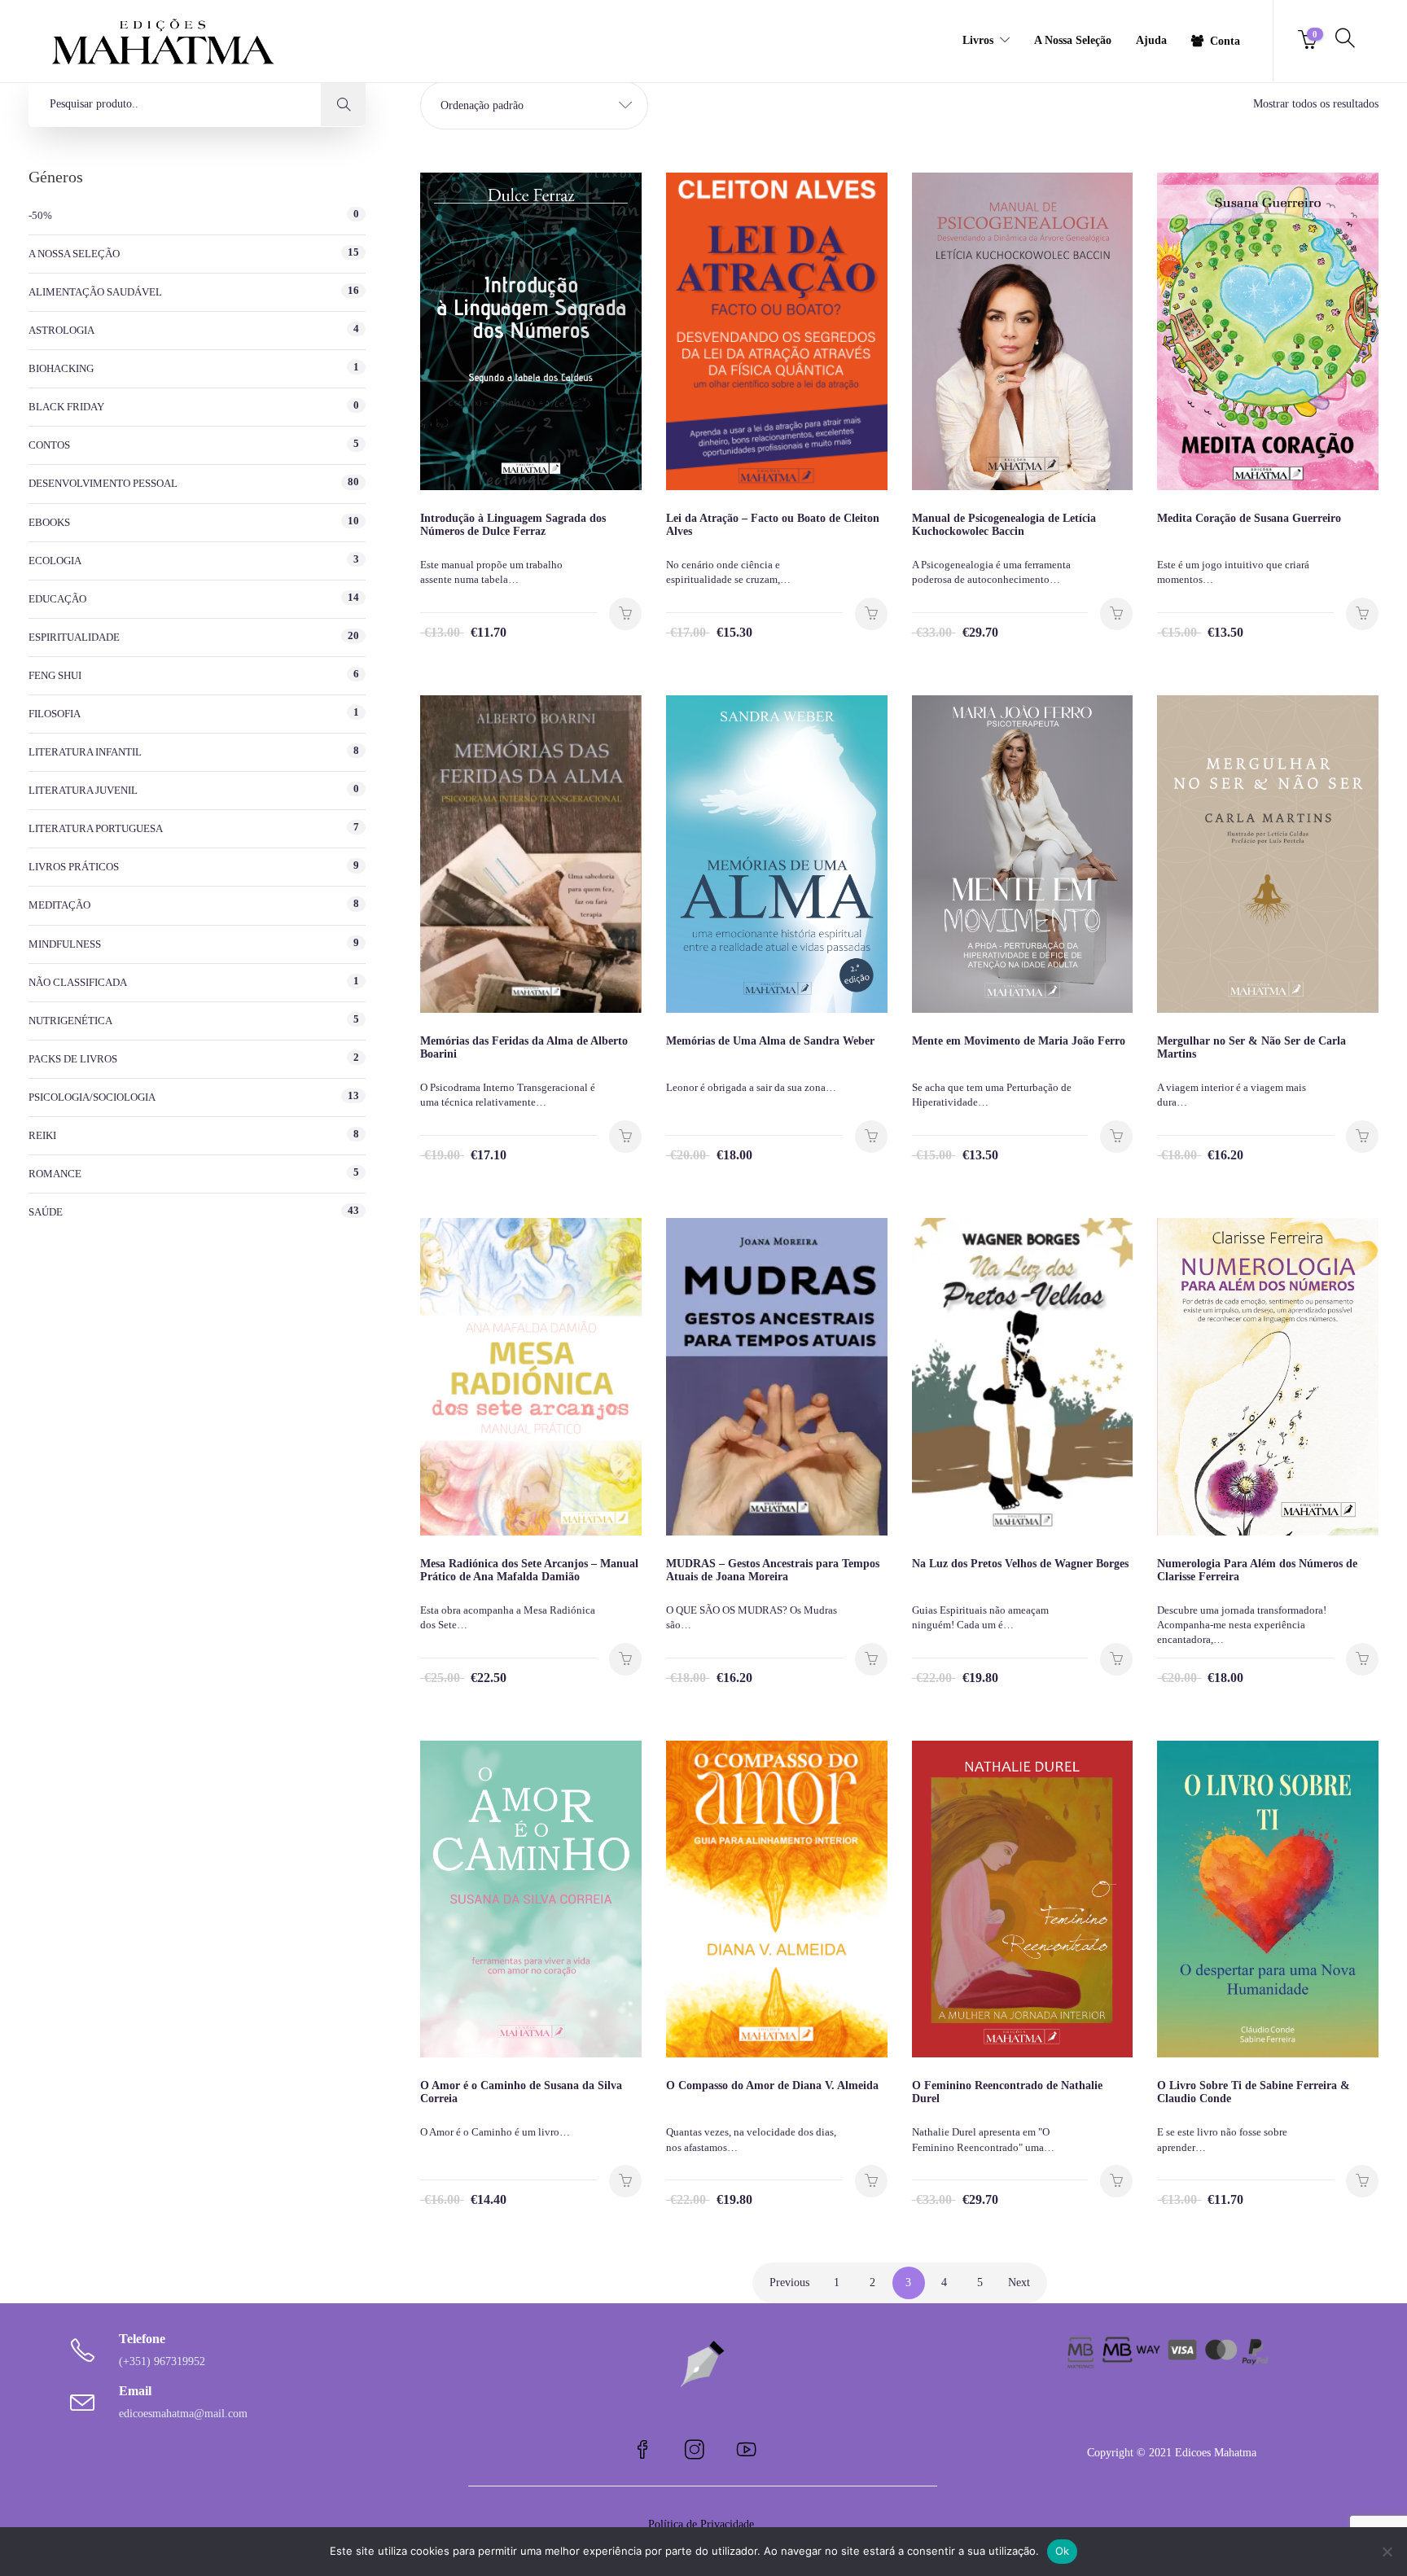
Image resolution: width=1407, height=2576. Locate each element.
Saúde (46, 1212)
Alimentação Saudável (95, 292)
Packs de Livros (73, 1059)
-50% (40, 215)
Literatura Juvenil (83, 790)
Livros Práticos (74, 867)
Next (1019, 2282)
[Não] (1387, 2552)
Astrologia (61, 330)
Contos (49, 445)
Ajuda (1151, 40)
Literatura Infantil (85, 752)
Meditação (59, 905)
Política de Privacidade (703, 2524)
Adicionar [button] (625, 614)
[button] (534, 105)
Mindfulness (65, 944)
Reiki (42, 1135)
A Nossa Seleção (1073, 40)
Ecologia (55, 561)
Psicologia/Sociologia (92, 1097)
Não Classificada (78, 982)
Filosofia (55, 714)
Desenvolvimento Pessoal (103, 483)
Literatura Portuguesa (96, 828)
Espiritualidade (74, 637)
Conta (1225, 41)
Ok (1063, 2551)
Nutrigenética (70, 1021)
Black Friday (66, 407)
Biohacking (61, 368)
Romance (55, 1174)
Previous (789, 2282)
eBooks (49, 522)
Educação (57, 599)
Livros (978, 40)
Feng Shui (55, 675)
